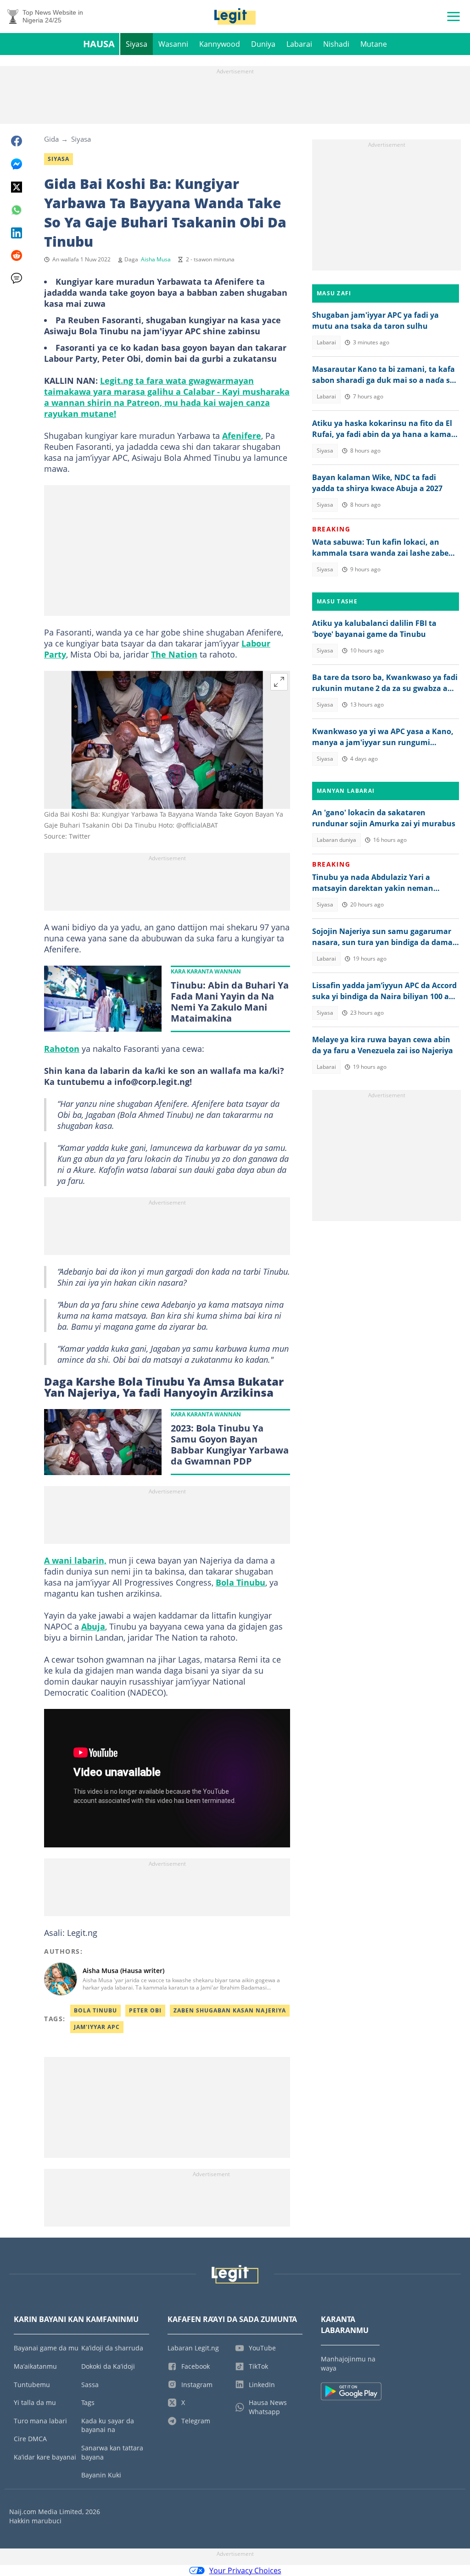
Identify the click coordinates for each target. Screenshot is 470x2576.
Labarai (299, 44)
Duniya (263, 44)
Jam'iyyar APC (97, 2027)
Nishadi (336, 44)
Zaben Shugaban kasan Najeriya (230, 2010)
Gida (51, 139)
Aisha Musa (156, 259)
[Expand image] (279, 682)
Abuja (93, 1626)
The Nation (174, 654)
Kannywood (220, 44)
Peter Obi (145, 2010)
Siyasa (137, 44)
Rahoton (62, 1049)
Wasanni (173, 44)
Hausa (99, 44)
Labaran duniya (336, 840)
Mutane (374, 44)
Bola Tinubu (241, 1582)
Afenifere (242, 436)
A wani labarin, (75, 1560)
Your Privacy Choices (245, 2570)
